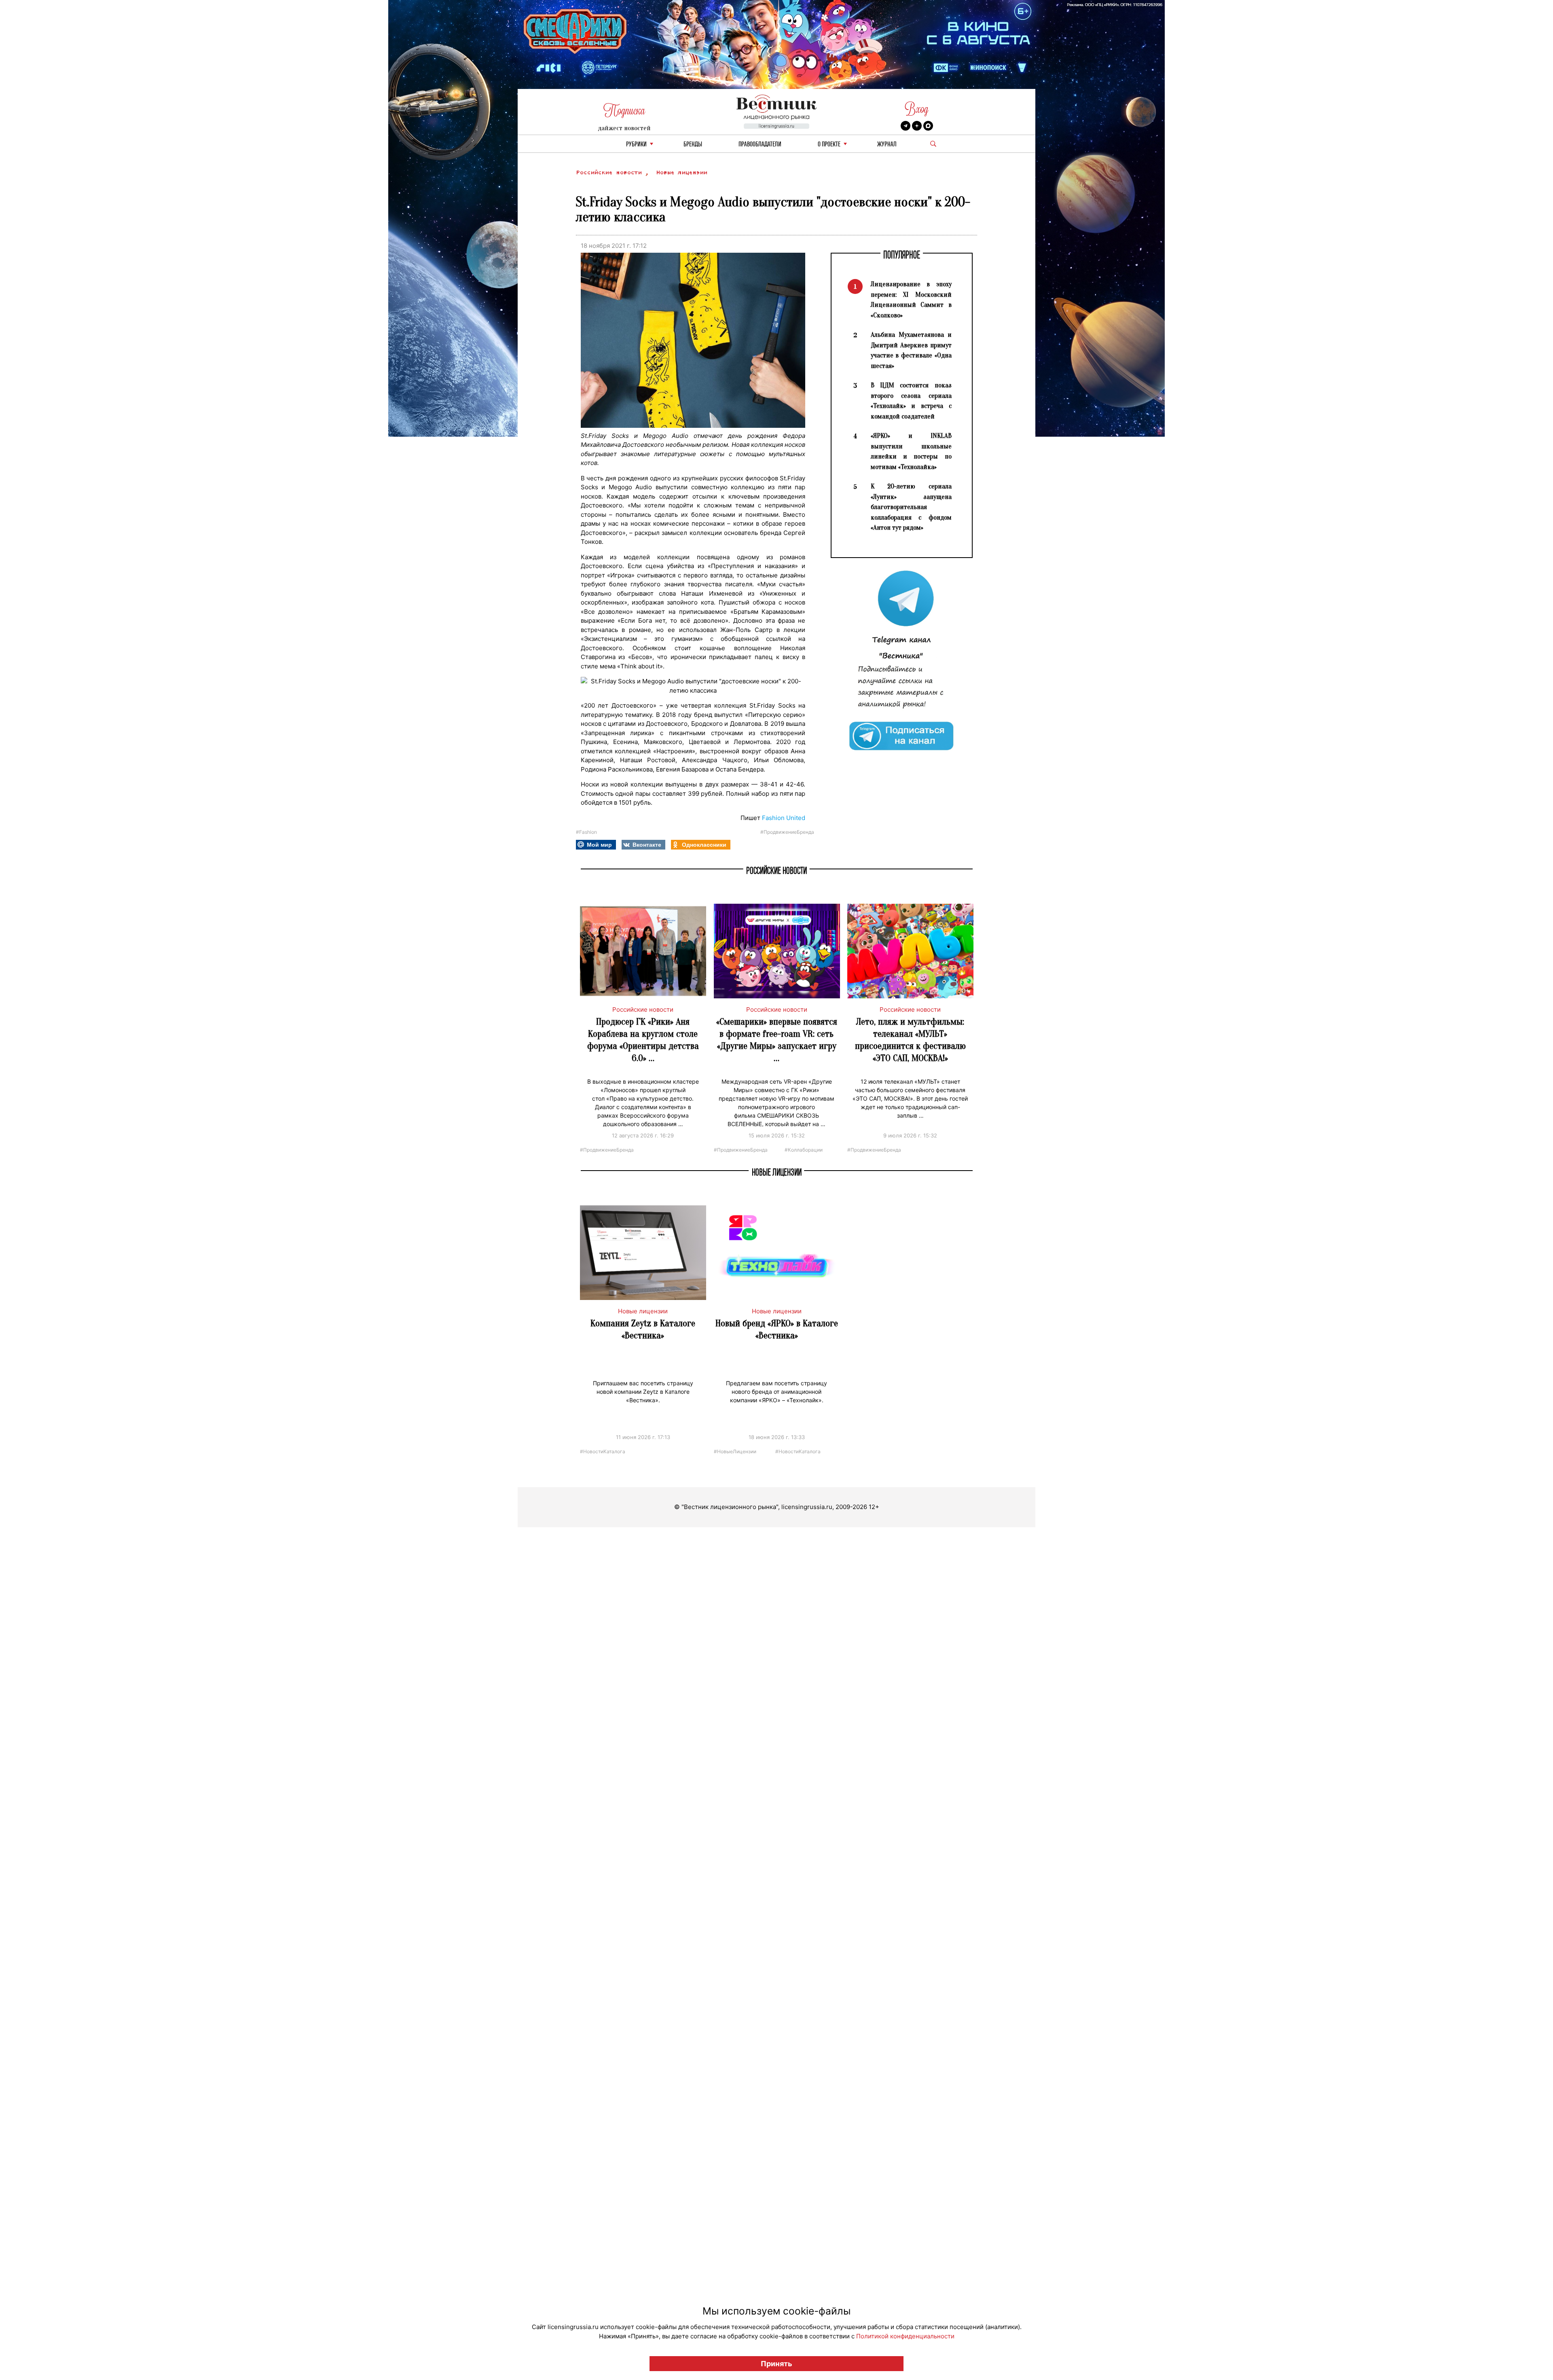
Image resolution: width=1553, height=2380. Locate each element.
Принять (776, 2364)
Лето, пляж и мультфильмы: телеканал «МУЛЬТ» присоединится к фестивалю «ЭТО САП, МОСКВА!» (910, 1040)
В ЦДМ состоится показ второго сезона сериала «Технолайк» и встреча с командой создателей (911, 401)
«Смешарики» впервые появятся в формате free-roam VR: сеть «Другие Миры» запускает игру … (777, 1040)
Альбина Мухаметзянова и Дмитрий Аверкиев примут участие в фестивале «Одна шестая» (911, 350)
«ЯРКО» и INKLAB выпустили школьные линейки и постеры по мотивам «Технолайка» (911, 451)
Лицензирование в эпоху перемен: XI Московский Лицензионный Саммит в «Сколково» (911, 300)
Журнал (887, 145)
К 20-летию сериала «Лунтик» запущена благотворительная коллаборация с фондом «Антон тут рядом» (911, 507)
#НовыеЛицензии (735, 1451)
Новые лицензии (681, 172)
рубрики (636, 145)
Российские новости (610, 172)
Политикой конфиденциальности (905, 2336)
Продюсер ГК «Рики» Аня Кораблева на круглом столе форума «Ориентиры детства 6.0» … (643, 1040)
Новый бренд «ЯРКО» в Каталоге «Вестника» (777, 1329)
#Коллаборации (804, 1149)
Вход (917, 109)
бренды (693, 145)
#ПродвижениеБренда (787, 832)
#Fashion (586, 832)
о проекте (829, 145)
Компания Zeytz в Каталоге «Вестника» (643, 1329)
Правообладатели (760, 145)
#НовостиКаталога (603, 1451)
